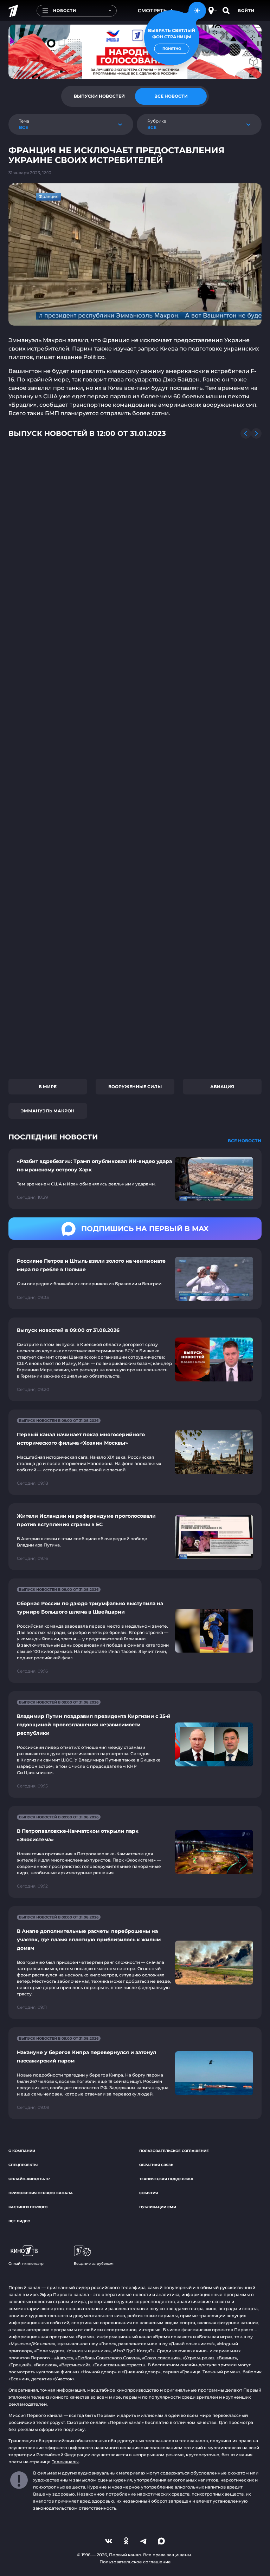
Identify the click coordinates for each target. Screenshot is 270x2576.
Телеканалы (65, 2462)
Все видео (19, 2221)
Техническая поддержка (166, 2179)
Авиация (222, 1087)
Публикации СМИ (158, 2207)
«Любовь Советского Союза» (108, 2358)
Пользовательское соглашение (174, 2151)
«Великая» (45, 2365)
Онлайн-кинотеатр (29, 2179)
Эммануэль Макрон (48, 1111)
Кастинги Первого (28, 2207)
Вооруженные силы (135, 1087)
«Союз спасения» (161, 2358)
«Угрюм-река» (199, 2358)
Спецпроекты (23, 2165)
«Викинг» (227, 2358)
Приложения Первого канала (41, 2193)
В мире (48, 1087)
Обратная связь (156, 2165)
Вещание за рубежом (94, 2264)
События (149, 2193)
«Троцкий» (20, 2365)
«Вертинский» (75, 2365)
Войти (246, 11)
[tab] (99, 96)
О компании (22, 2151)
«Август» (64, 2358)
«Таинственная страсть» (119, 2365)
